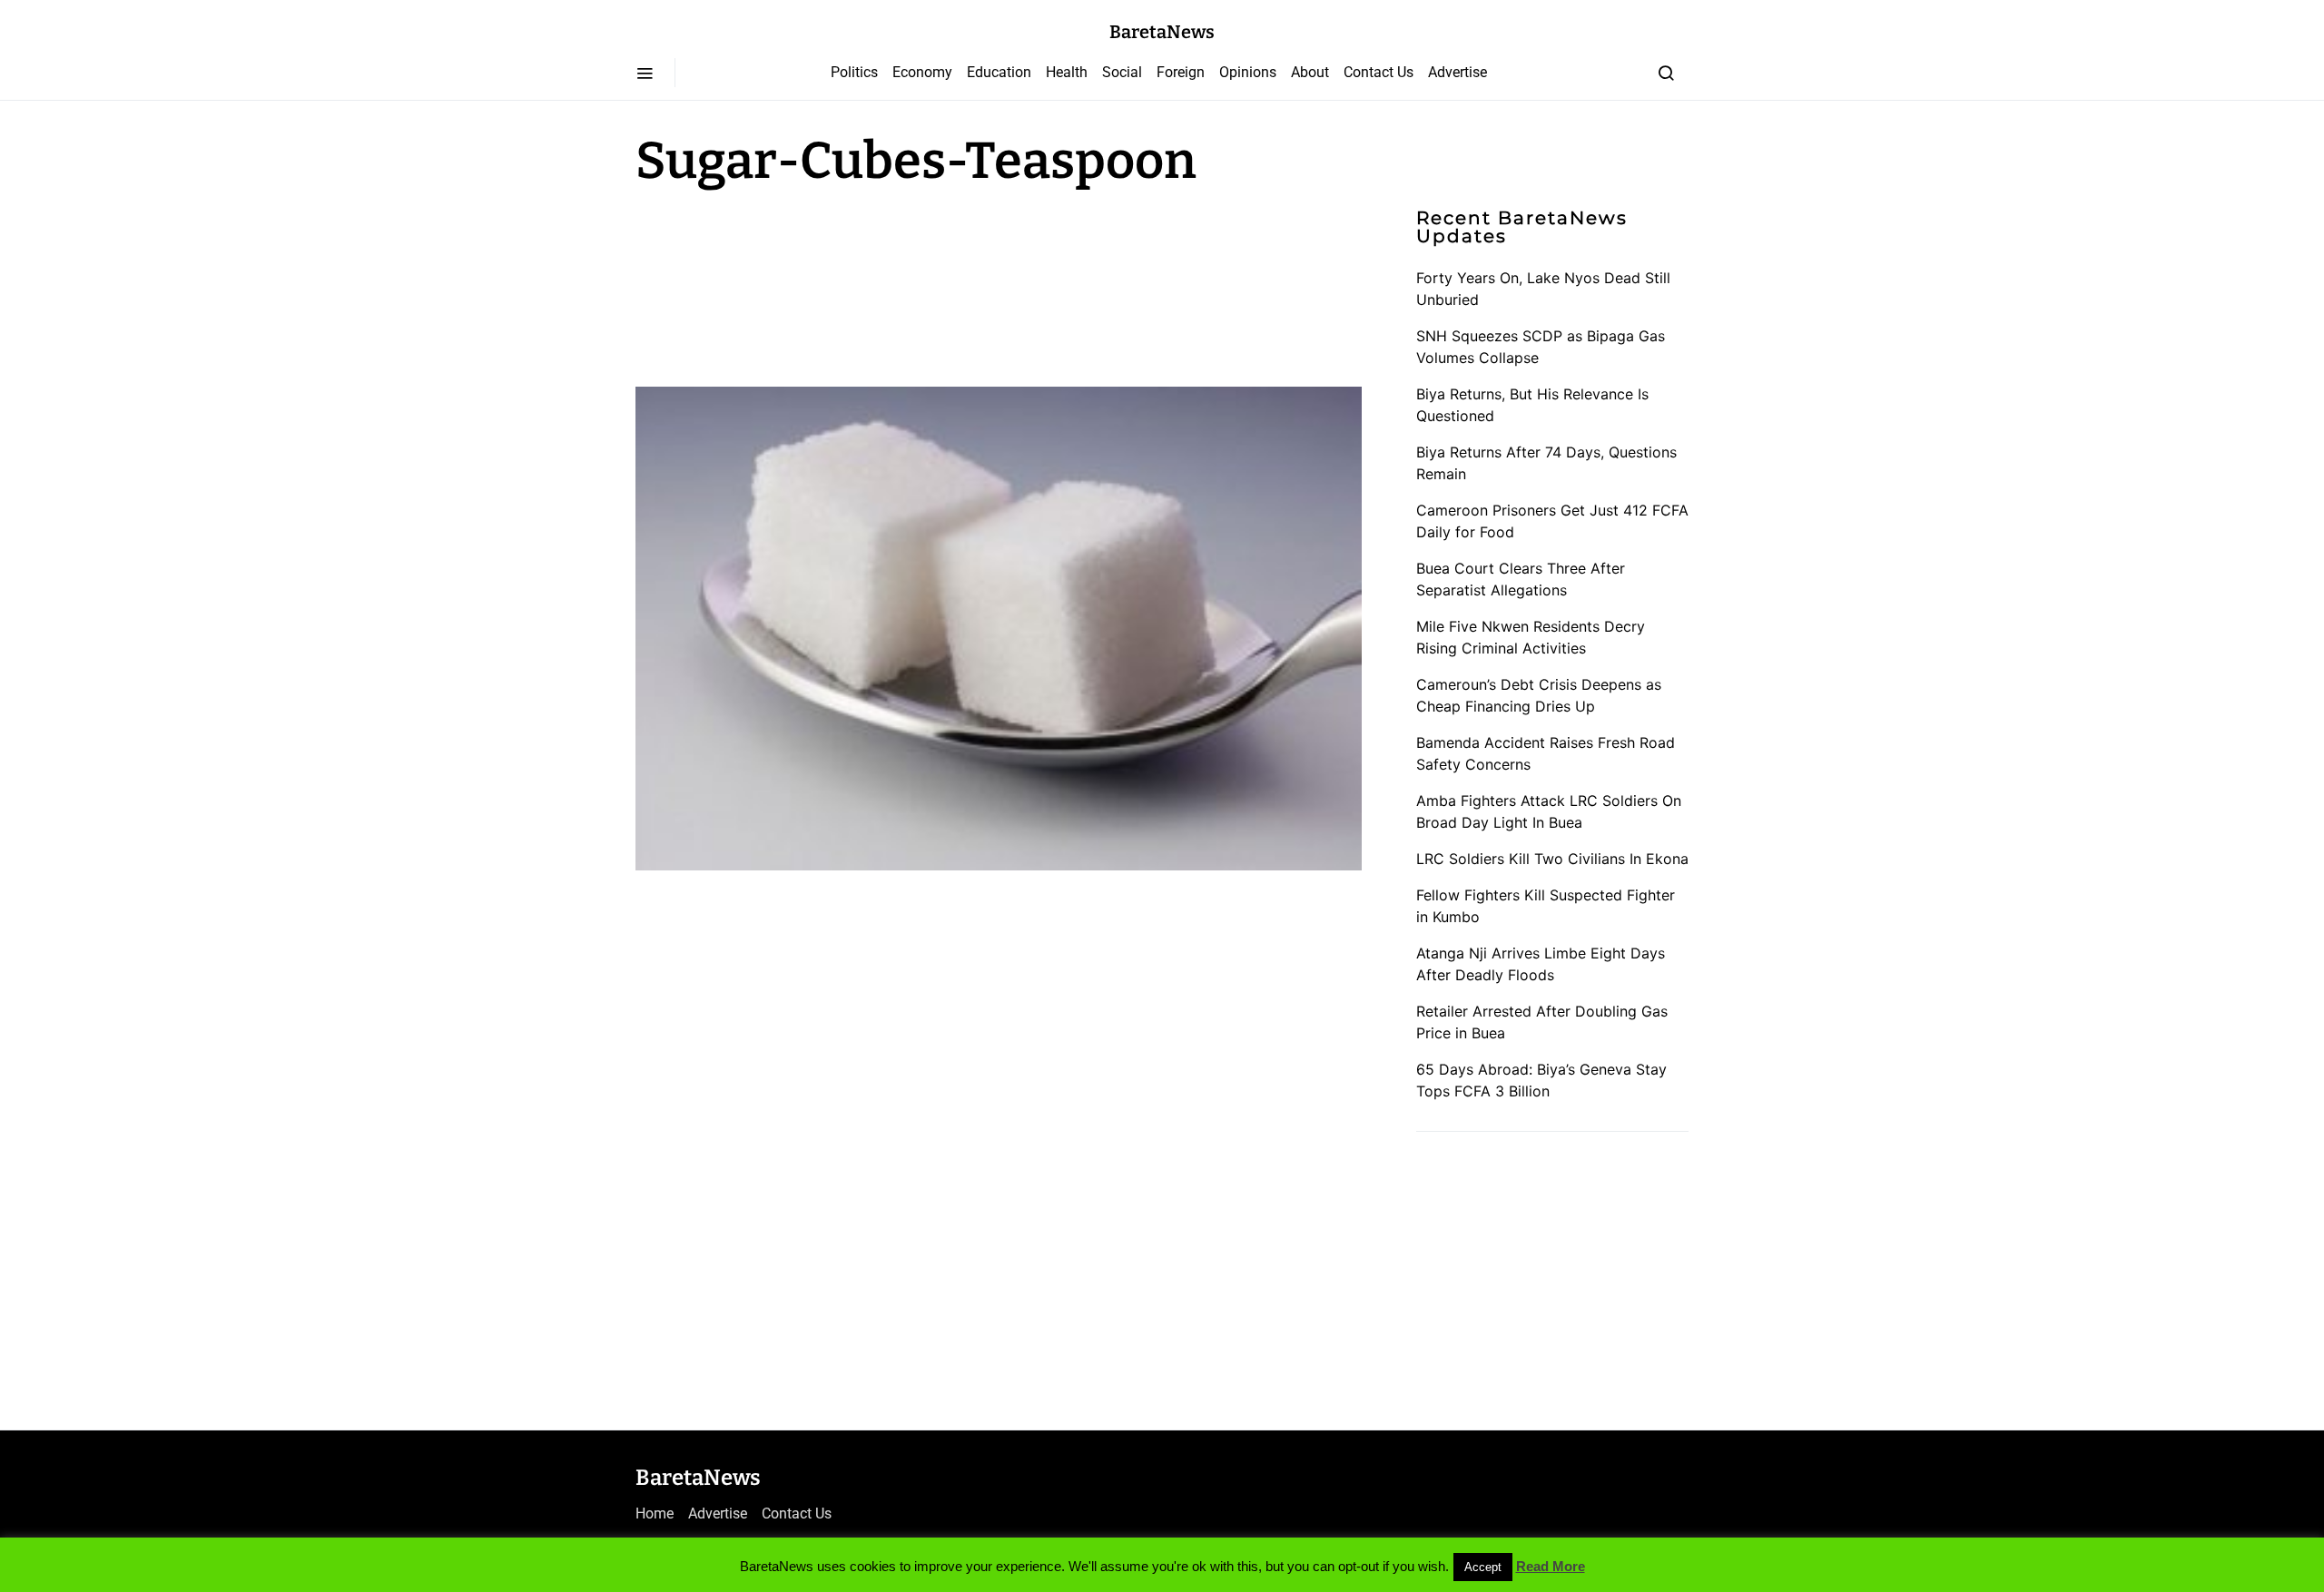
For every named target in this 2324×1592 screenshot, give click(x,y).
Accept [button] (1483, 1567)
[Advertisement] (781, 283)
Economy (922, 72)
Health (1067, 72)
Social (1122, 72)
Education (999, 72)
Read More (1551, 1566)
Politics (854, 72)
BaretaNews (1162, 32)
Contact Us (1379, 72)
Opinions (1248, 72)
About (1310, 72)
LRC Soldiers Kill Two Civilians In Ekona (1552, 859)
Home (655, 1513)
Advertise (1457, 72)
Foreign (1181, 72)
